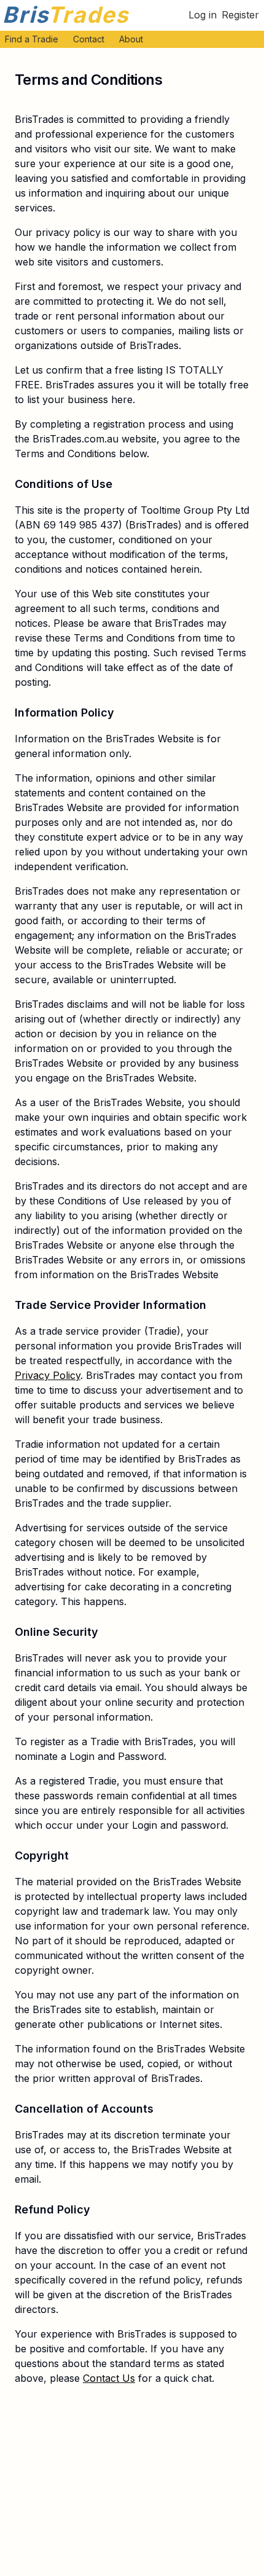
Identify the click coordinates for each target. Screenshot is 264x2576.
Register (240, 15)
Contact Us (109, 2378)
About (131, 39)
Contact (89, 39)
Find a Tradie (32, 39)
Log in (203, 15)
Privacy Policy (48, 1375)
